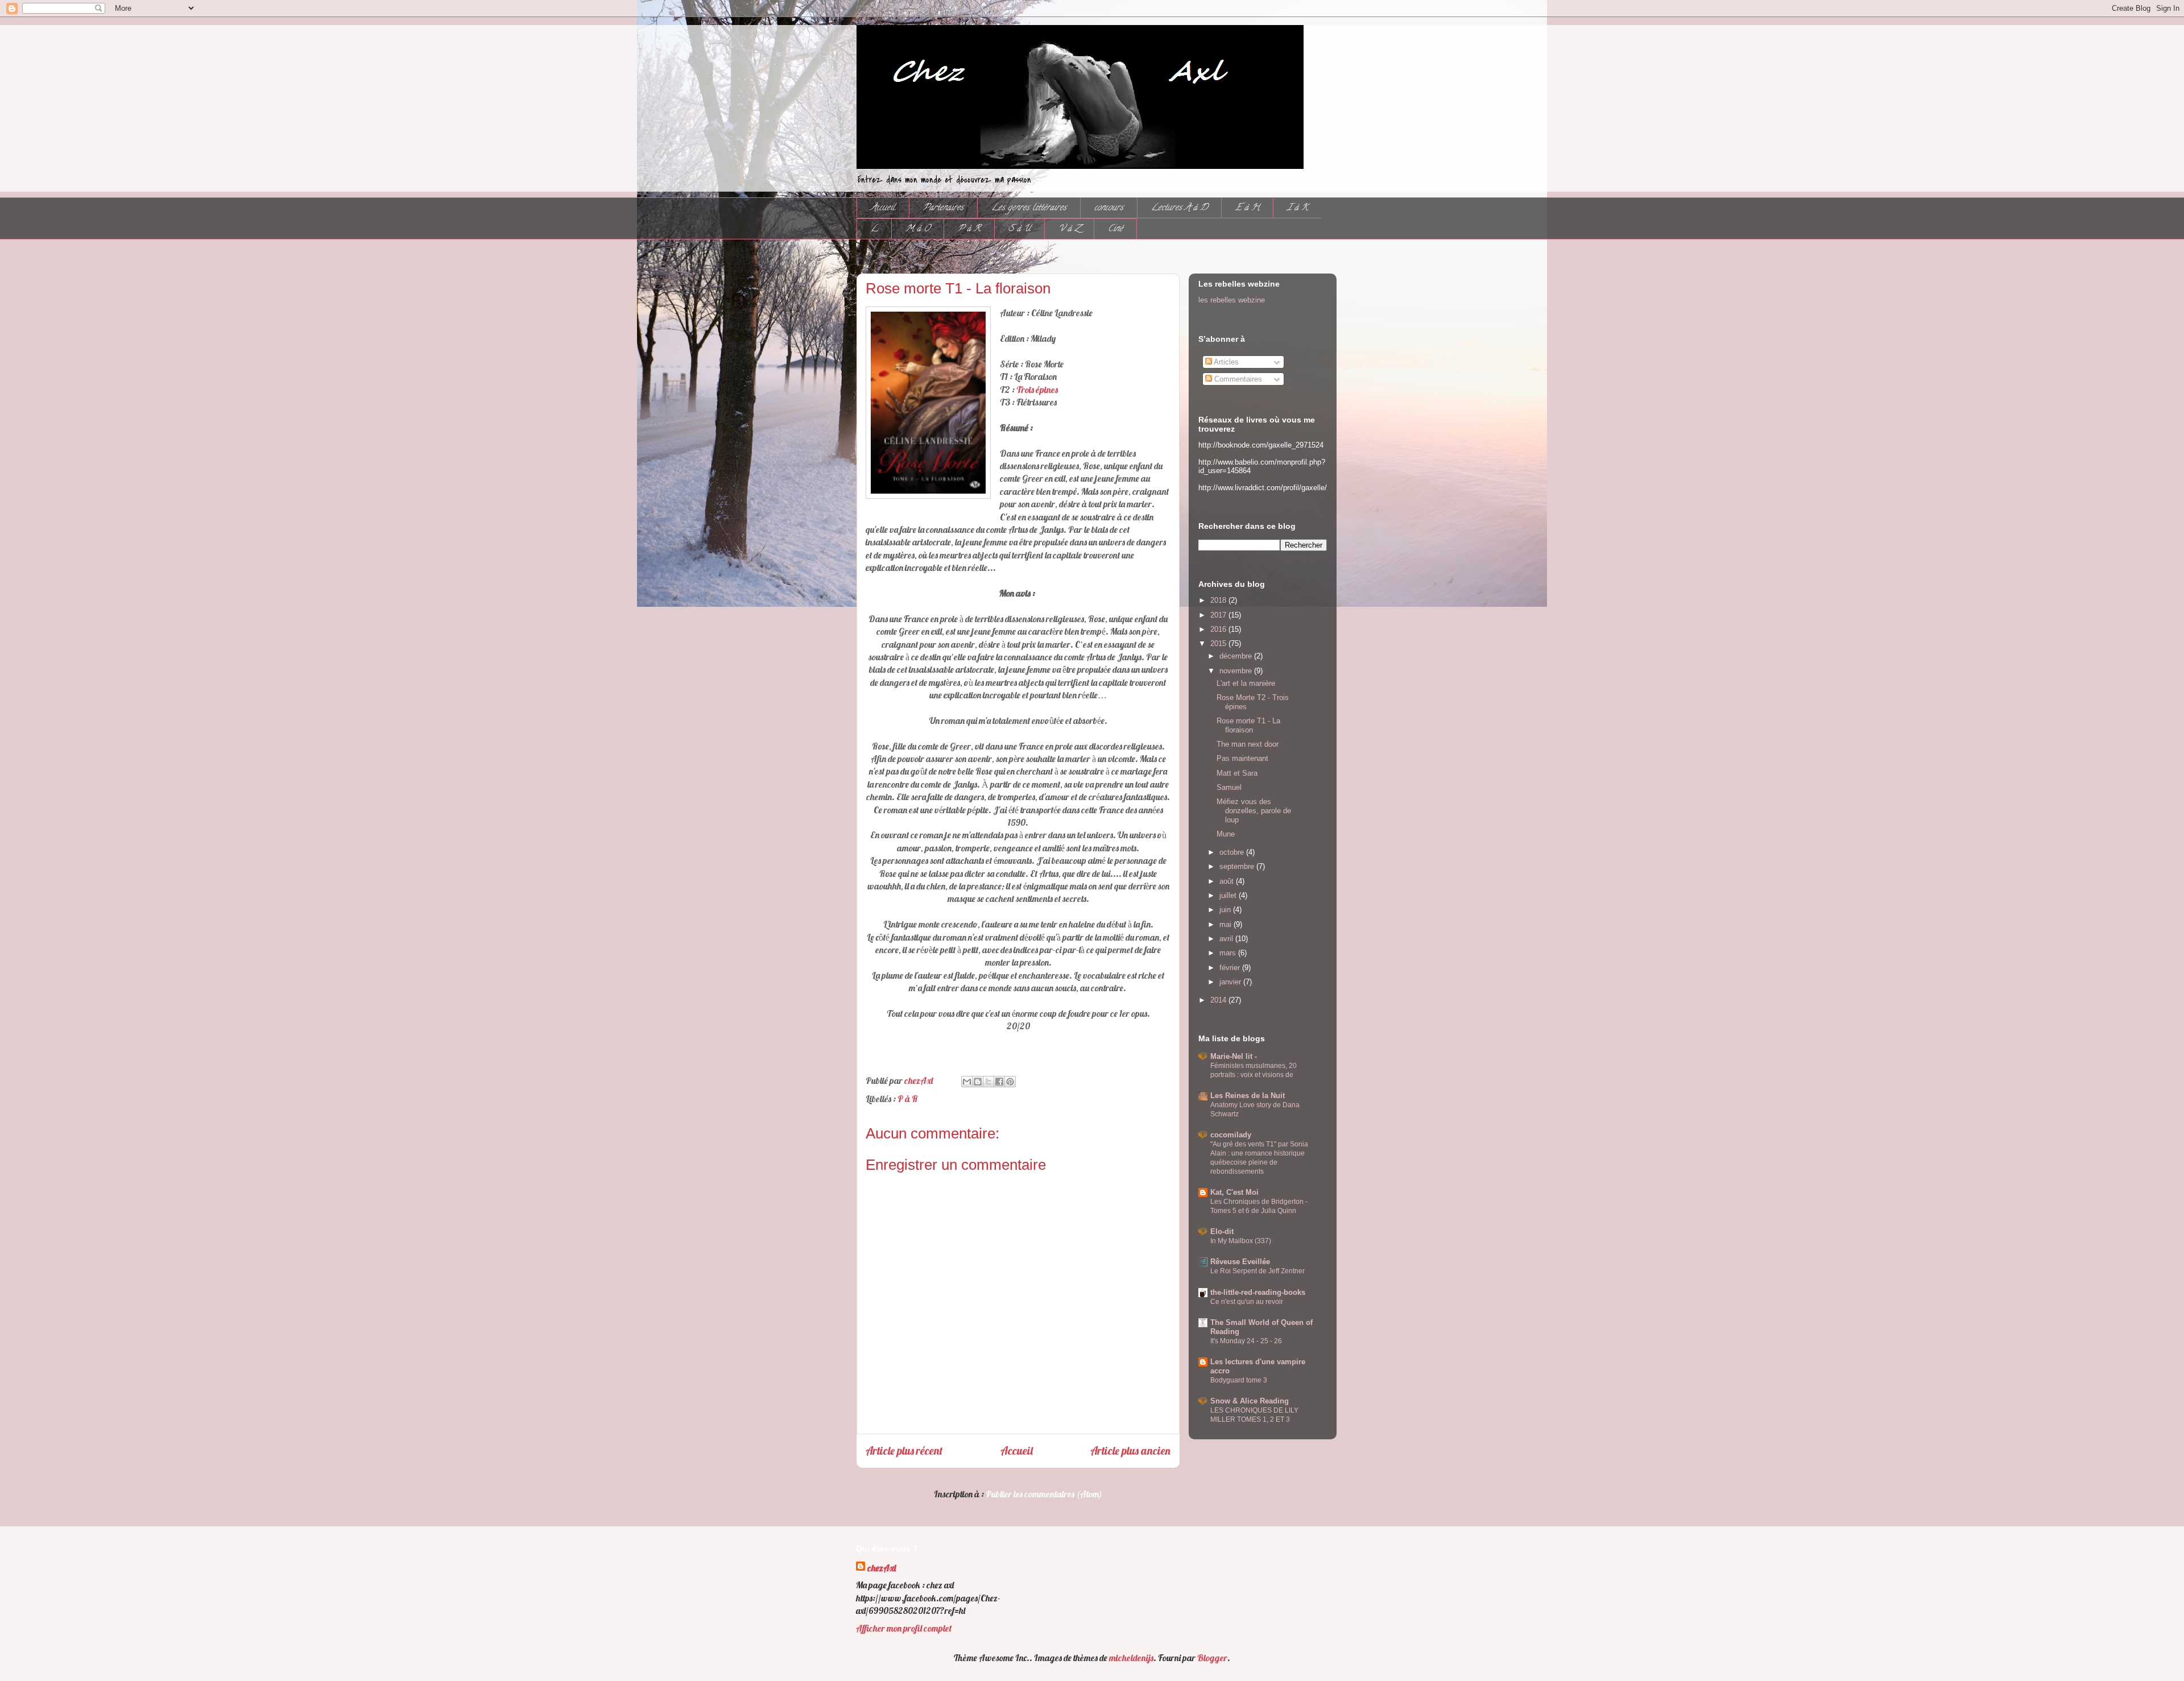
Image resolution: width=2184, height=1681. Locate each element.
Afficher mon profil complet (904, 1628)
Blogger (1212, 1658)
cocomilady (1231, 1135)
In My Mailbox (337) (1241, 1241)
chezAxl (882, 1568)
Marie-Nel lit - (1234, 1056)
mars (1229, 953)
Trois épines (1037, 390)
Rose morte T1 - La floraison (1248, 725)
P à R (969, 229)
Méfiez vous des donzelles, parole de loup (1254, 810)
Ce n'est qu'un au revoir (1247, 1302)
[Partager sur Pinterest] (1010, 1082)
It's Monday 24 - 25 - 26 (1246, 1341)
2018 (1219, 600)
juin (1226, 910)
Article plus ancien (1130, 1451)
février (1231, 968)
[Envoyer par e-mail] (967, 1082)
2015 (1219, 643)
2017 (1219, 615)
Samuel (1229, 787)
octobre (1233, 852)
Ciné (1115, 229)
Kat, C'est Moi (1234, 1192)
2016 (1219, 629)
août (1228, 881)
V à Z (1069, 229)
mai (1227, 924)
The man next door (1248, 744)
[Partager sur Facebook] (999, 1082)
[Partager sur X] (988, 1082)
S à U (1019, 229)
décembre (1237, 656)
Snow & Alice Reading (1250, 1401)
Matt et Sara (1237, 773)
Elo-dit (1222, 1231)
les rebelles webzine (1232, 300)
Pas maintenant (1242, 758)
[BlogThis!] (978, 1082)
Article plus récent (904, 1451)
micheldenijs (1131, 1658)
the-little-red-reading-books (1258, 1292)
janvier (1231, 982)
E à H (1247, 208)
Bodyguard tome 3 (1239, 1380)
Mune (1226, 834)
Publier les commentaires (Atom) (1044, 1494)
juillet (1229, 895)
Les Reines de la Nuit (1248, 1096)
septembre (1238, 866)
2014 (1219, 1000)
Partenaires (943, 208)
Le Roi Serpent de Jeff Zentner (1258, 1271)
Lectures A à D (1179, 208)
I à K (1298, 208)
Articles (1225, 362)
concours (1109, 208)
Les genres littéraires (1029, 208)
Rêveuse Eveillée (1240, 1262)
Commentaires (1237, 379)
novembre (1237, 671)
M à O (918, 229)
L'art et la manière (1246, 683)
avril (1227, 939)
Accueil (883, 208)
